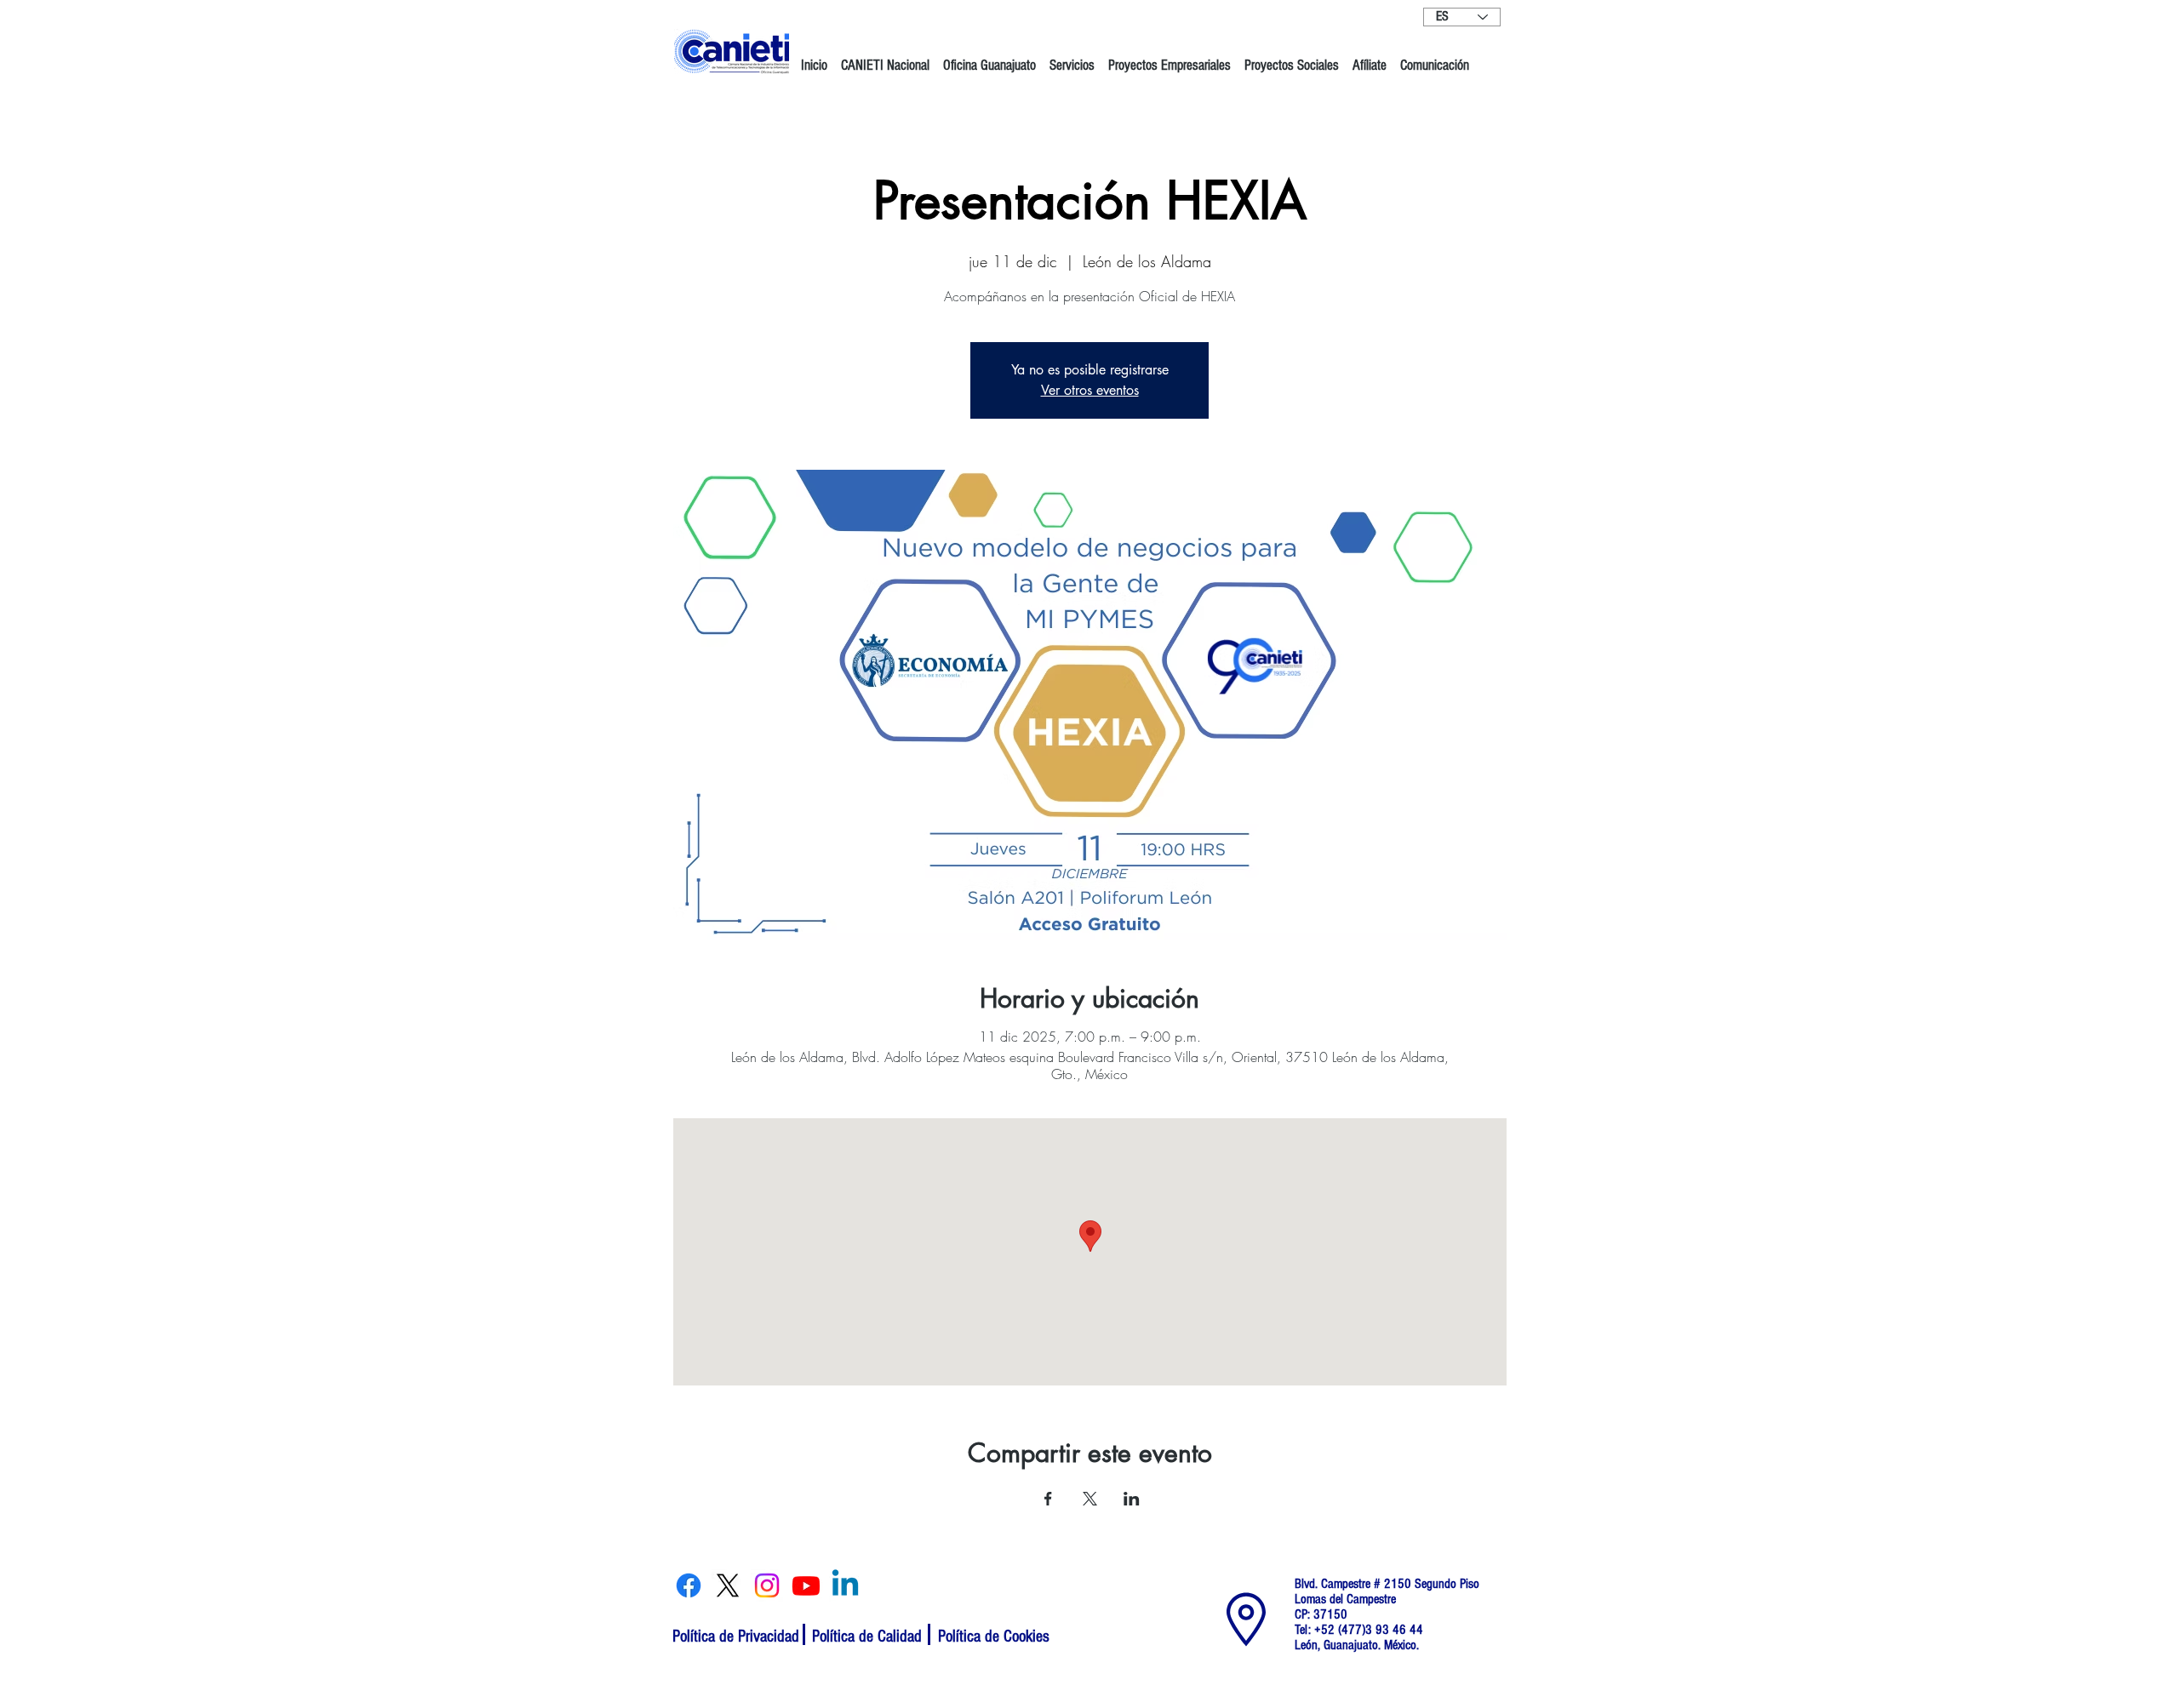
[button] (885, 58)
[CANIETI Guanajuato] (689, 1585)
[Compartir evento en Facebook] (1048, 1499)
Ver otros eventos (1090, 390)
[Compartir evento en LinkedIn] (1132, 1499)
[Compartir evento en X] (1090, 1499)
